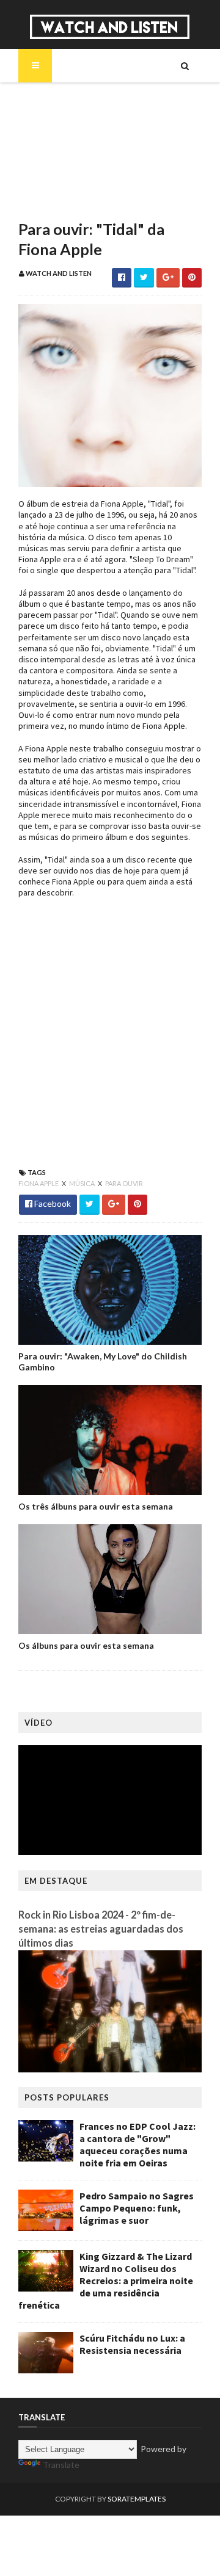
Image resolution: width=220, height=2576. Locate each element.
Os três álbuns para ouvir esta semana (96, 1506)
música (82, 1183)
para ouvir (124, 1183)
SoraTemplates (137, 2499)
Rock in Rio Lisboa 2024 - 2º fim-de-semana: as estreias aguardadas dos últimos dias (101, 1929)
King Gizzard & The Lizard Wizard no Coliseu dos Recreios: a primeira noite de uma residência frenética (106, 2281)
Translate (61, 2465)
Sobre (52, 99)
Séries (51, 140)
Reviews (56, 203)
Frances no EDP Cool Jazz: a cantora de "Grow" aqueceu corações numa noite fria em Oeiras (137, 2144)
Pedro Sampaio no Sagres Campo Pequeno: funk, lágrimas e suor (137, 2208)
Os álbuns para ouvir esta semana (86, 1645)
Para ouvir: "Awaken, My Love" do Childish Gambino (103, 1362)
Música (54, 120)
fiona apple (39, 1183)
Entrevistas (63, 161)
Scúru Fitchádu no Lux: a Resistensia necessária (132, 2344)
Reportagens (66, 182)
